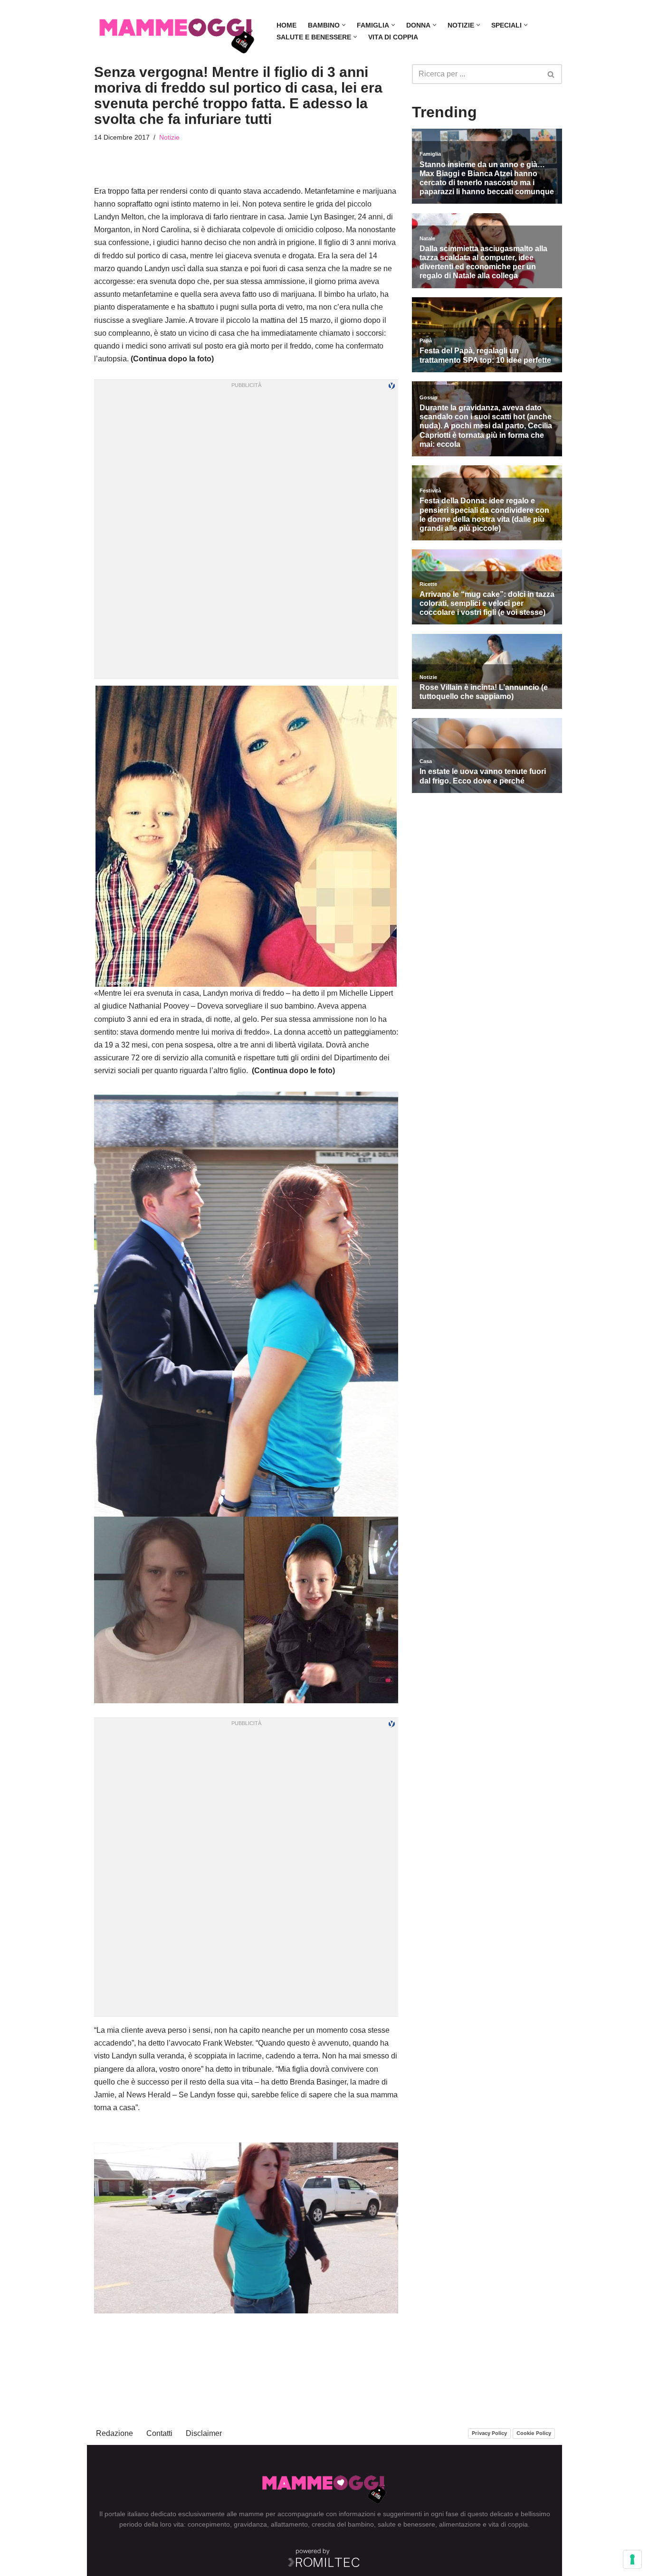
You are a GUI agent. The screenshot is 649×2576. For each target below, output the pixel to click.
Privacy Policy (489, 2433)
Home (286, 25)
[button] (344, 25)
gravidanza (250, 2524)
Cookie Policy (534, 2433)
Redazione (115, 2433)
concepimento (209, 2524)
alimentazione (460, 2524)
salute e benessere (406, 2524)
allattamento (289, 2524)
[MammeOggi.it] (177, 31)
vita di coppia (508, 2524)
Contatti (159, 2433)
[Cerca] (551, 74)
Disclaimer (204, 2433)
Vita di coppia (393, 37)
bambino (361, 2524)
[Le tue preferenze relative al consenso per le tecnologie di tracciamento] (632, 2559)
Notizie (169, 137)
